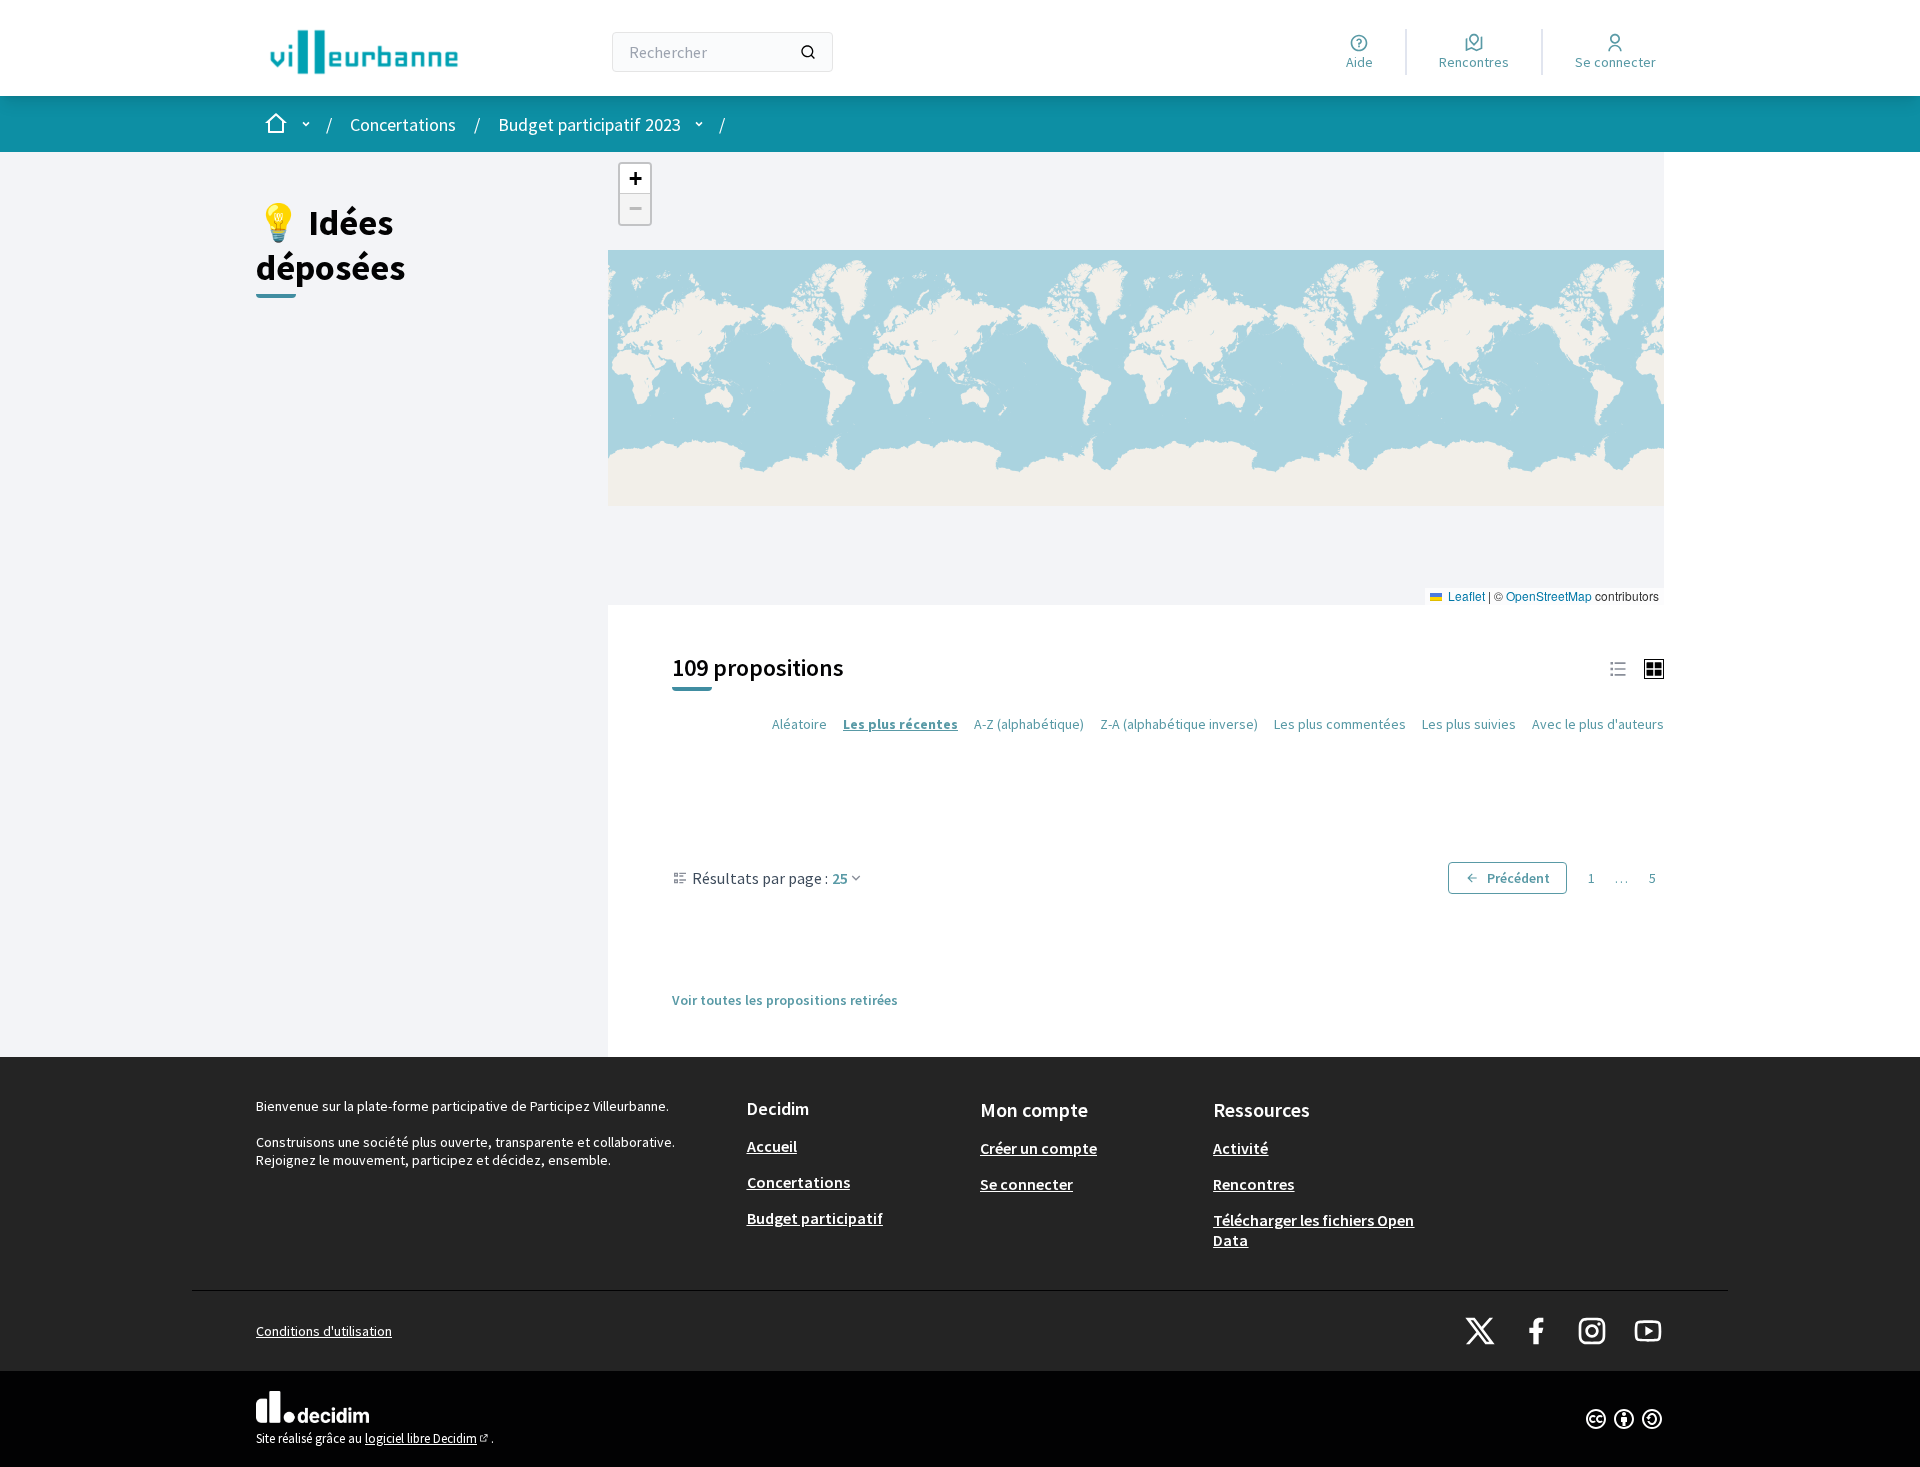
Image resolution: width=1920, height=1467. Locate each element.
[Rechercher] (808, 52)
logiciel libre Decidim (428, 1438)
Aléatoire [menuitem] (799, 724)
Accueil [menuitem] (772, 1146)
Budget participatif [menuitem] (815, 1218)
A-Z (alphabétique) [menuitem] (1029, 724)
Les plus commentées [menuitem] (1340, 724)
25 (840, 878)
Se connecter (1026, 1184)
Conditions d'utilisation (324, 1331)
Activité (1240, 1148)
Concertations (403, 124)
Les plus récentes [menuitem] (900, 724)
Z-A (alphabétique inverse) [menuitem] (1179, 724)
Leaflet (1465, 595)
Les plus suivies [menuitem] (1469, 724)
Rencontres (1253, 1184)
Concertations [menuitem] (798, 1182)
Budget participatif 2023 (589, 124)
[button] (635, 179)
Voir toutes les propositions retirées (785, 1000)
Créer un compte (1038, 1148)
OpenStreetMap (1549, 595)
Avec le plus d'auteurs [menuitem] (1598, 724)
